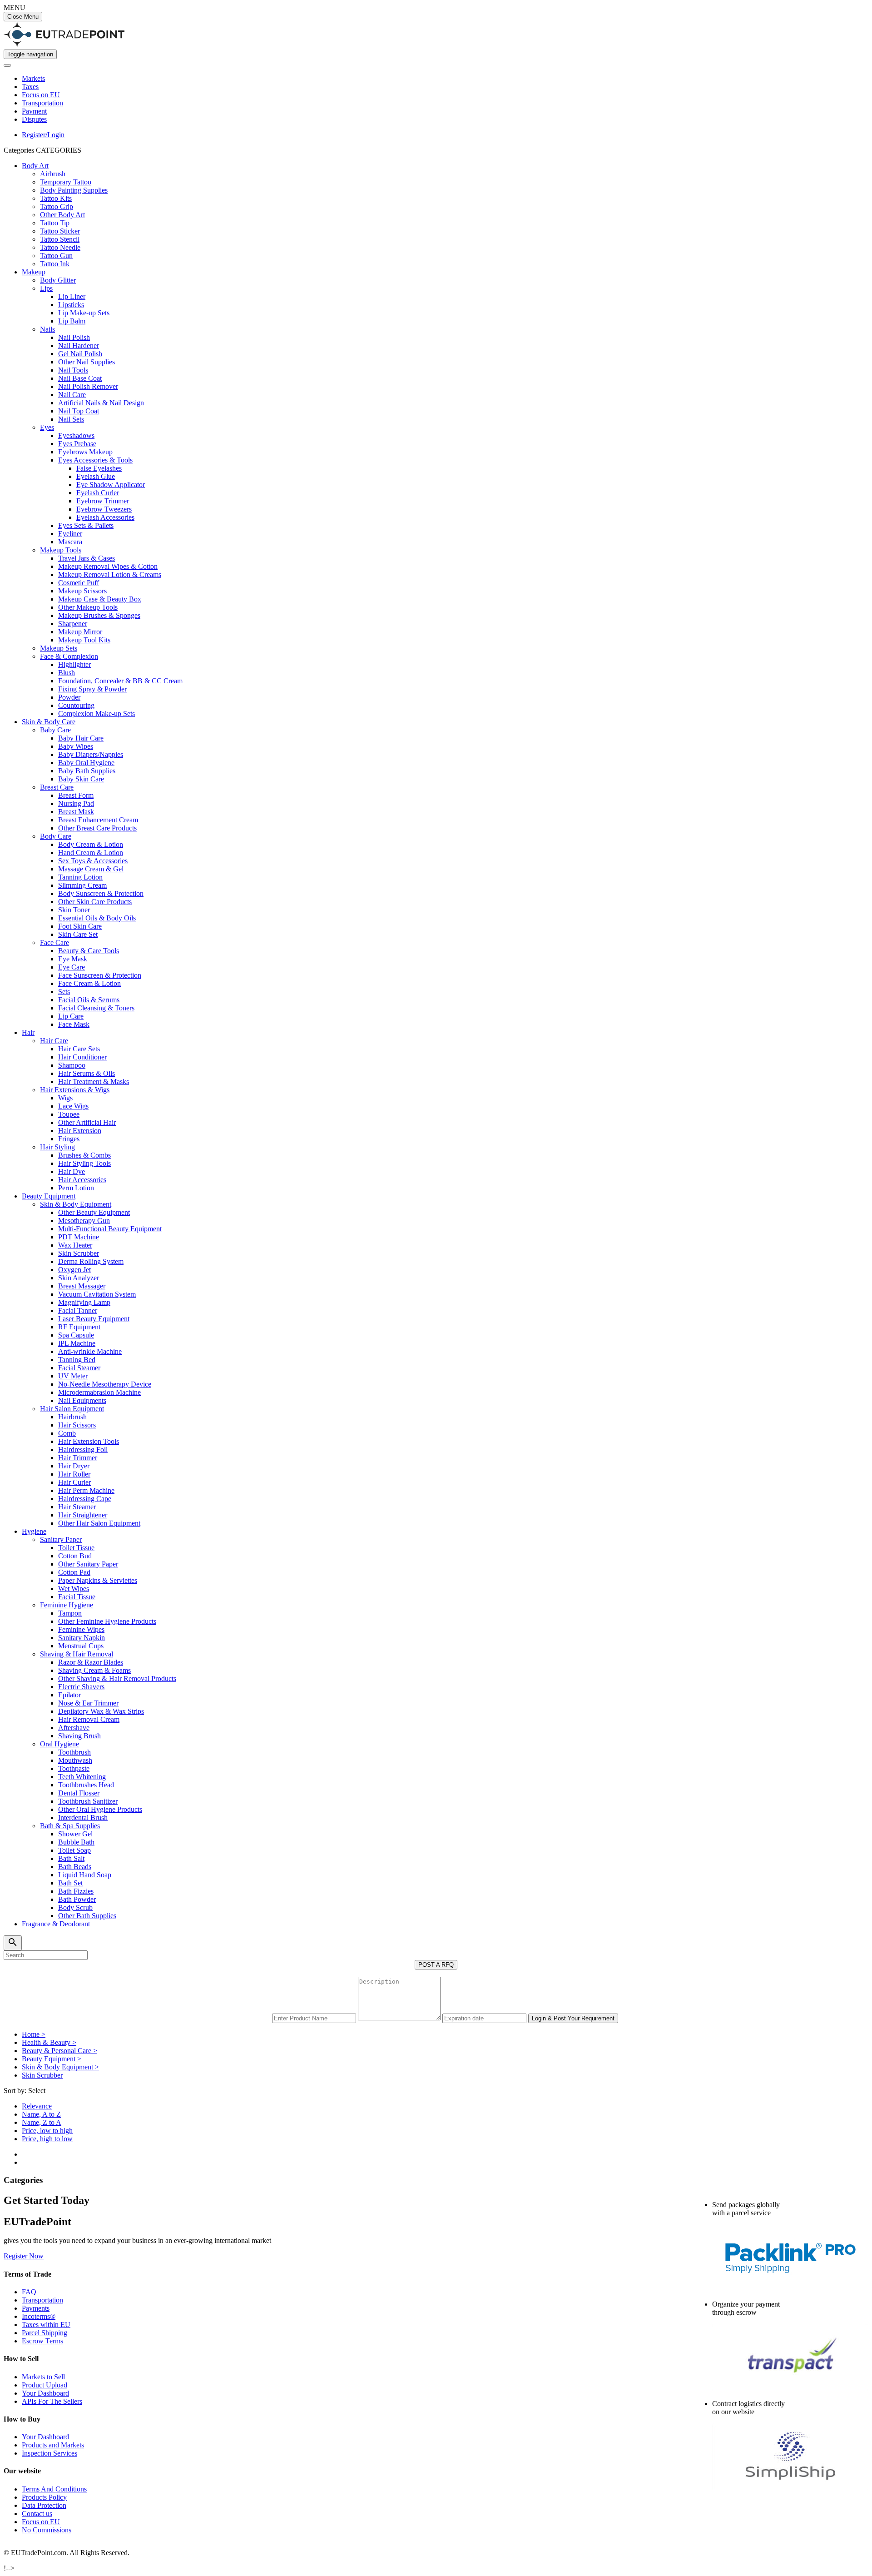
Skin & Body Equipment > (60, 2067)
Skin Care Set (78, 934)
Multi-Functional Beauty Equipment (110, 1229)
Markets (33, 78)
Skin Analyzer (79, 1278)
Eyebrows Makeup (85, 452)
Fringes (69, 1139)
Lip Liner (72, 296)
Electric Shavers (81, 1687)
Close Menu (23, 17)
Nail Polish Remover (88, 386)
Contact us (37, 2514)
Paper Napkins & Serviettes (98, 1580)
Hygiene (34, 1531)
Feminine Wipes (81, 1629)
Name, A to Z (41, 2114)
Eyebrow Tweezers (104, 509)
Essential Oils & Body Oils (97, 918)
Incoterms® (39, 2316)
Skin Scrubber (79, 1253)
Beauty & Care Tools (89, 951)
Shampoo (72, 1065)
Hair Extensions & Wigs (75, 1090)
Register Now (24, 2256)
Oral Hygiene (59, 1744)
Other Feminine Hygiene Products (107, 1621)
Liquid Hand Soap (85, 1875)
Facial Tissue (77, 1597)
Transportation (42, 103)
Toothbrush (74, 1752)
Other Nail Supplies (87, 362)
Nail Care (72, 395)
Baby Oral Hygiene (86, 763)
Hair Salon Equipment (72, 1409)
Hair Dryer (74, 1466)
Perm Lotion (76, 1188)
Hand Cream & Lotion (91, 853)
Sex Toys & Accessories (93, 861)
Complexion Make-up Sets (97, 714)
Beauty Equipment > (52, 2059)
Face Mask (74, 1024)
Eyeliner (70, 534)
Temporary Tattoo (66, 182)
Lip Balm (72, 321)
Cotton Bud (75, 1556)
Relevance (37, 2106)
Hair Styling (57, 1147)
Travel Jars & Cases (87, 558)
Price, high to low (47, 2139)
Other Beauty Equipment (94, 1212)
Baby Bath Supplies (87, 771)
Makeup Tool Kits (84, 640)
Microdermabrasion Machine (99, 1392)
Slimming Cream (82, 885)
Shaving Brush (79, 1736)
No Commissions (47, 2530)
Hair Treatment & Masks (94, 1082)
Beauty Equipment (49, 1196)
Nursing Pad (76, 803)
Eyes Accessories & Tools (95, 460)
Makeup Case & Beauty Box (100, 599)
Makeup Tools (61, 550)
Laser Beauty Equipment (94, 1319)
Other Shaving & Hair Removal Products (117, 1678)
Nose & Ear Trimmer (88, 1703)
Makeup (34, 272)
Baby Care (55, 730)
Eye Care (72, 967)
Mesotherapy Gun (84, 1221)
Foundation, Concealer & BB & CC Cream (120, 681)
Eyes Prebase (77, 444)
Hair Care (54, 1041)
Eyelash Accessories (105, 517)
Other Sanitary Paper (88, 1564)
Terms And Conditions (54, 2489)
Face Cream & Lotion (89, 983)
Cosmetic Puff (79, 583)
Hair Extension (80, 1131)
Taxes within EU (46, 2325)
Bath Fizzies (76, 1891)
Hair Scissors (77, 1425)
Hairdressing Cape (85, 1499)
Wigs (65, 1098)
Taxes (30, 87)
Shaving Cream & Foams (94, 1670)
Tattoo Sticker (60, 231)
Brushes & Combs (84, 1155)
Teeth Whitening (82, 1777)
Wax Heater (75, 1245)
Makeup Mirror (80, 632)
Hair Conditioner (82, 1057)
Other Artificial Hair (87, 1122)
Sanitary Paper (61, 1539)
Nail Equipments (82, 1400)
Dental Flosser (79, 1793)
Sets (64, 992)
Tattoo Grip (57, 206)
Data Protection (44, 2505)
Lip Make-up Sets (84, 313)
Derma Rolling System (91, 1261)
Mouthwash (75, 1760)
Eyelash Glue (96, 476)
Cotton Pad (74, 1572)
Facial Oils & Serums (89, 1000)
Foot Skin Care (80, 926)
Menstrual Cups (81, 1646)
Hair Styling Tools (84, 1163)
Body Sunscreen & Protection (101, 893)
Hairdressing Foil (83, 1450)
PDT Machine (79, 1237)
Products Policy (44, 2497)
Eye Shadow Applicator (111, 485)
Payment (34, 111)
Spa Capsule (76, 1335)
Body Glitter (58, 280)
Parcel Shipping (45, 2333)
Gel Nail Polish (80, 354)
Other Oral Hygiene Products (100, 1809)
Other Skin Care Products (95, 902)
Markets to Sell (43, 2377)
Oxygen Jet (74, 1270)
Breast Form (76, 795)
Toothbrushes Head (86, 1785)
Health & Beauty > (49, 2042)
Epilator (69, 1695)
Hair (28, 1032)
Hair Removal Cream (89, 1719)
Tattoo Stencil (60, 239)
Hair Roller (74, 1474)
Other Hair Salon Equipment (99, 1523)
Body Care (56, 836)
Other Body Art (62, 215)
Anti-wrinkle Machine (90, 1351)
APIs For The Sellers (52, 2401)
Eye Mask (73, 959)
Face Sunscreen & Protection (100, 975)
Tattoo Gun (56, 256)
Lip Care (71, 1016)
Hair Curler (74, 1482)
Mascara (70, 542)
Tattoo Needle (60, 247)
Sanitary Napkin (82, 1638)
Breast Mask (76, 812)
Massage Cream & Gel (91, 869)
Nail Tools (73, 370)
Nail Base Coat (80, 378)
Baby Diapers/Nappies (91, 754)
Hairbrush (72, 1417)
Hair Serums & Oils (87, 1073)
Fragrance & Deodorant (56, 1924)
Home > (34, 2034)
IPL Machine (77, 1343)
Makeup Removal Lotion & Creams (110, 574)
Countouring (76, 705)
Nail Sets (71, 419)
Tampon (70, 1613)
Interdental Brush (83, 1818)
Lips (46, 288)
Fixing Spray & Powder (92, 689)
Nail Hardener (79, 346)
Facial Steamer (79, 1368)
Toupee (69, 1114)
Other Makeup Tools (88, 607)
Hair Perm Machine (86, 1490)
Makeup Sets (59, 648)
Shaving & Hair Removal (77, 1654)
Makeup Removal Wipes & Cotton (108, 566)
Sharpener (73, 624)
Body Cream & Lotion (91, 844)
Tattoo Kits (56, 198)
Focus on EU (41, 95)
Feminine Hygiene (67, 1605)
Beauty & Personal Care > (59, 2051)
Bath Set (70, 1883)
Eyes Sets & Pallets (86, 525)
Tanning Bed (77, 1360)
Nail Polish (74, 337)
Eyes (47, 427)
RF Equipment (79, 1327)
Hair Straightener (83, 1515)
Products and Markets (53, 2445)
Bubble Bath (76, 1842)
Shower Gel (75, 1834)
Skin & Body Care (49, 722)
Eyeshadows (76, 435)
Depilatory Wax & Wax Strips (101, 1711)
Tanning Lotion (80, 877)
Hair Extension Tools (89, 1441)
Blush (67, 673)
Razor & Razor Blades (91, 1662)
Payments (36, 2308)
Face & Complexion (69, 656)
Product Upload (45, 2385)
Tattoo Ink (55, 264)
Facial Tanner (78, 1310)
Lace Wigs (73, 1106)
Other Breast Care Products (97, 828)
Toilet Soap (74, 1850)
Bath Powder (77, 1899)
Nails (47, 329)
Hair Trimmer (78, 1458)
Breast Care (57, 787)
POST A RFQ (436, 1965)
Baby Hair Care (81, 738)
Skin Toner (74, 910)
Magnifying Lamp (84, 1302)
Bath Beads (75, 1867)
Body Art (35, 166)
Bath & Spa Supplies (70, 1826)
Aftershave (74, 1728)
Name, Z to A (42, 2122)
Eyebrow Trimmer (103, 501)
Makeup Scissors (82, 591)
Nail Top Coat (79, 411)
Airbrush (53, 174)
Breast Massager (82, 1286)
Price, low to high (47, 2131)
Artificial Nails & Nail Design (101, 403)
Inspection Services (50, 2453)
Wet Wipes (74, 1589)
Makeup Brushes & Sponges (99, 615)
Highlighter (74, 664)
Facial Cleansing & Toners (96, 1008)
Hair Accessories (82, 1180)
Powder (69, 697)
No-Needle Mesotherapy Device (105, 1384)
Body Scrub (75, 1907)
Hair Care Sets (79, 1049)
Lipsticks (71, 305)
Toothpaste (74, 1768)
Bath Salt (71, 1858)
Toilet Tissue (76, 1548)
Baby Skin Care (81, 779)
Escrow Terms (42, 2341)
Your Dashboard (45, 2393)
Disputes (34, 119)
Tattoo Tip (55, 223)
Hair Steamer (77, 1507)
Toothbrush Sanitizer (88, 1801)
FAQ (29, 2292)
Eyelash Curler (98, 493)
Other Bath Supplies (87, 1916)
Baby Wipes (76, 746)
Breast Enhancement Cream (98, 820)
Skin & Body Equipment (76, 1204)
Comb (67, 1433)
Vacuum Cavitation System (97, 1294)
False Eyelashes (99, 468)
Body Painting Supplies (74, 190)
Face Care (54, 942)
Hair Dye (72, 1171)
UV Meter (73, 1376)
